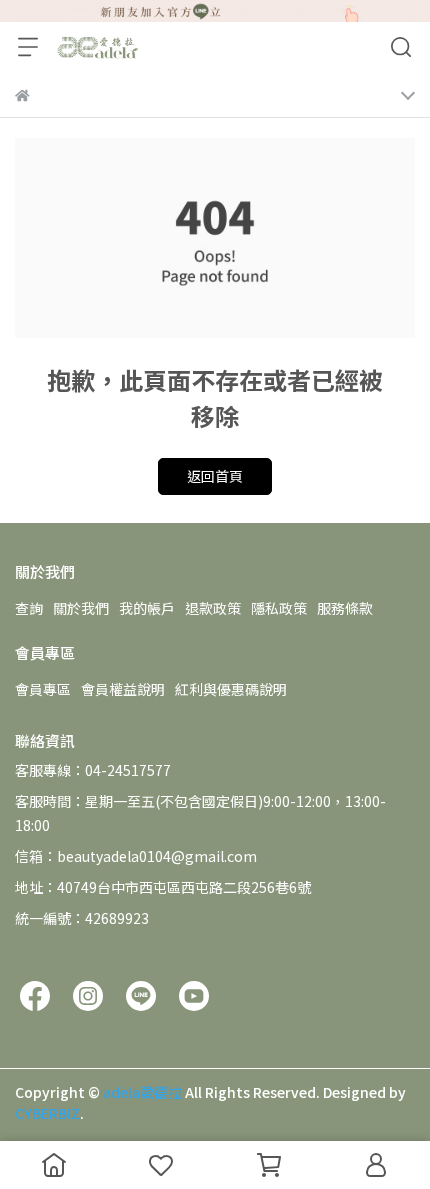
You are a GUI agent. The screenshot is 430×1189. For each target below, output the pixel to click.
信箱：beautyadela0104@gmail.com (136, 856)
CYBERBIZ (47, 1113)
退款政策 (213, 608)
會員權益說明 (123, 689)
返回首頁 (215, 476)
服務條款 (345, 608)
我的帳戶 (147, 608)
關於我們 (81, 608)
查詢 (29, 608)
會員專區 (43, 689)
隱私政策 (279, 608)
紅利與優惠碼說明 (231, 689)
